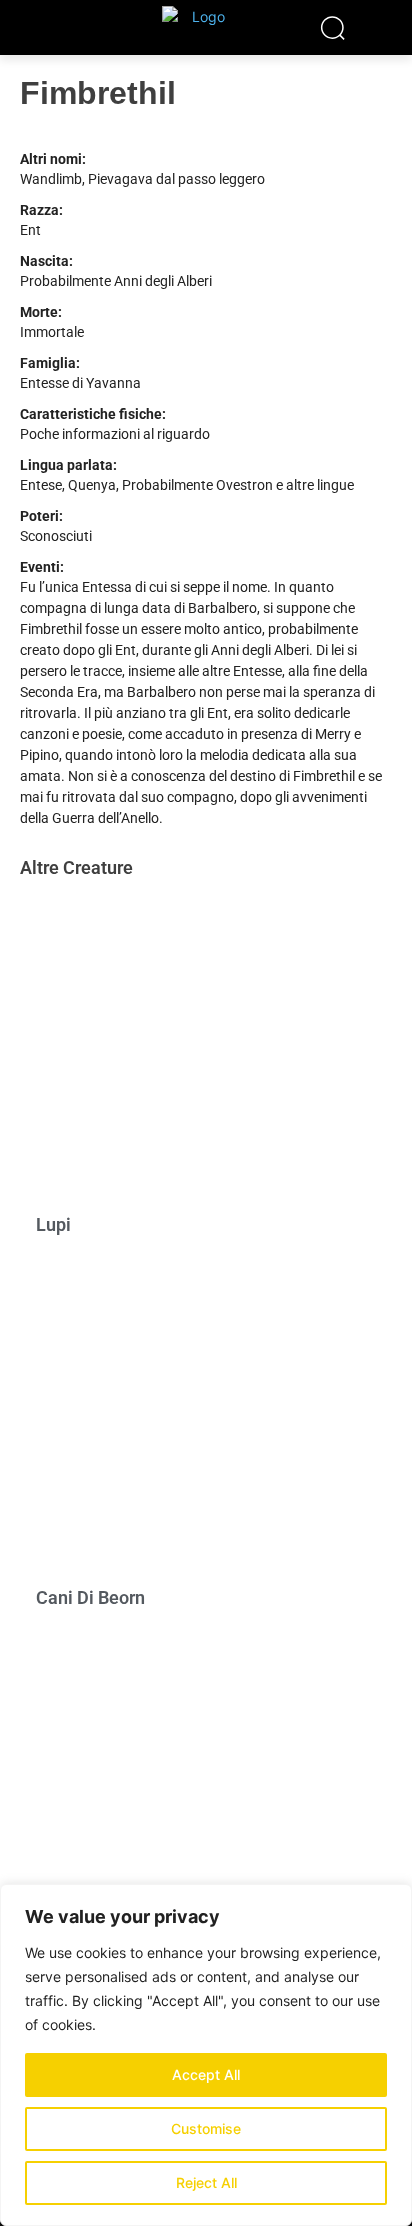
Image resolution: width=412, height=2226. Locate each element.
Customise (206, 2128)
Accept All (206, 2074)
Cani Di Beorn (90, 1597)
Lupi (53, 1224)
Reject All (206, 2182)
